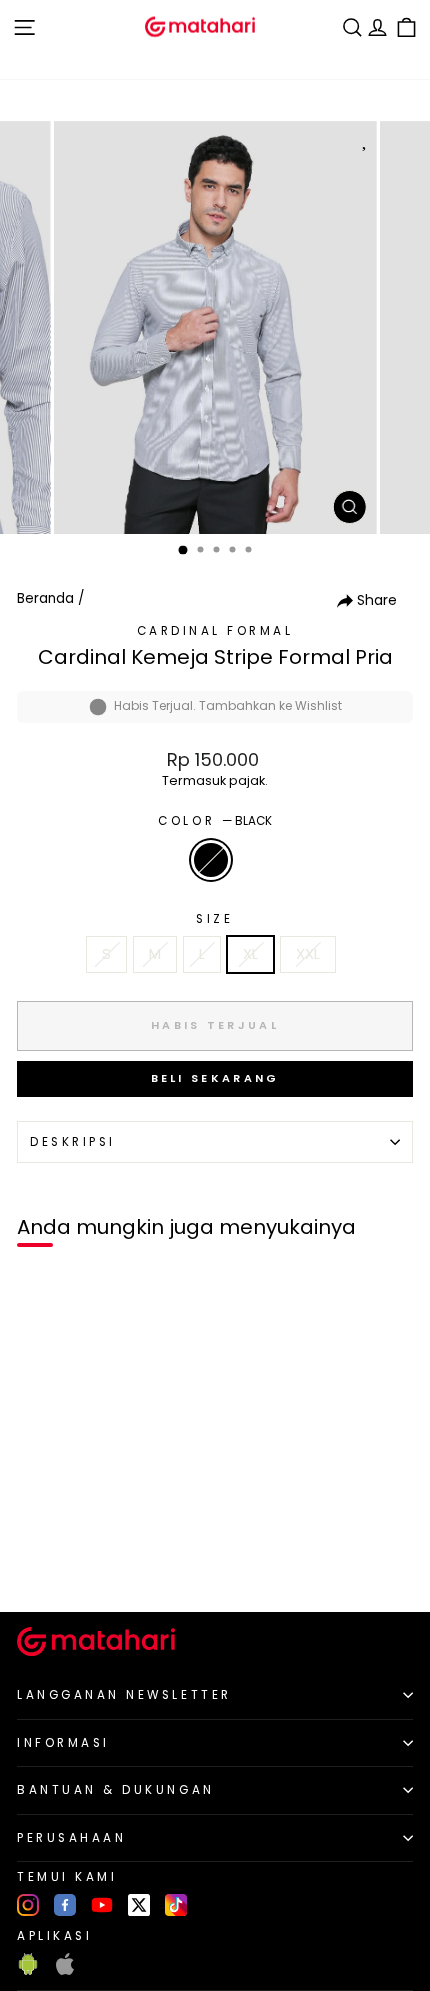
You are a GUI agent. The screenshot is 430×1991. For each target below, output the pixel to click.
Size (214, 919)
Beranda (45, 598)
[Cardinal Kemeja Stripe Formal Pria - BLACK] (38, 1562)
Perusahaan (71, 1838)
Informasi (63, 1743)
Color (214, 821)
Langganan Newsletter (124, 1695)
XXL (308, 954)
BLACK (211, 860)
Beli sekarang (215, 1078)
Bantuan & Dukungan (116, 1790)
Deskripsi (73, 1142)
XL (250, 954)
